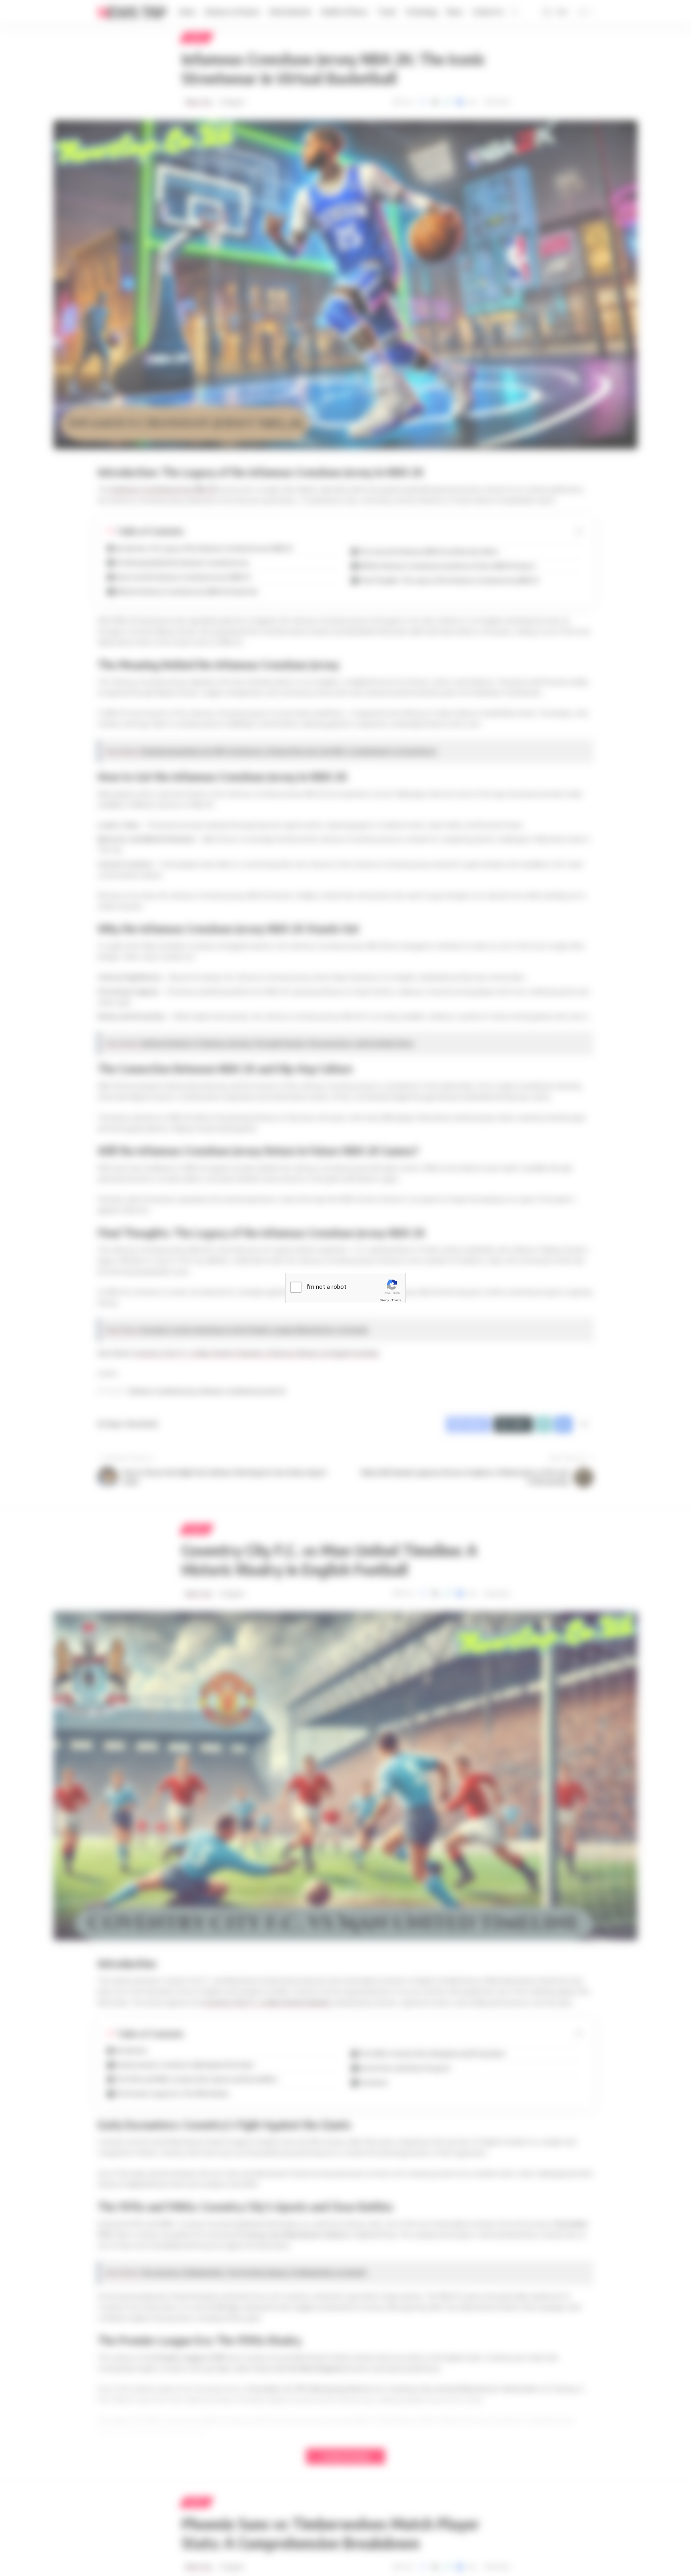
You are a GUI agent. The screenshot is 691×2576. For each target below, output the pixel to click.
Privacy (384, 1300)
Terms (396, 1300)
